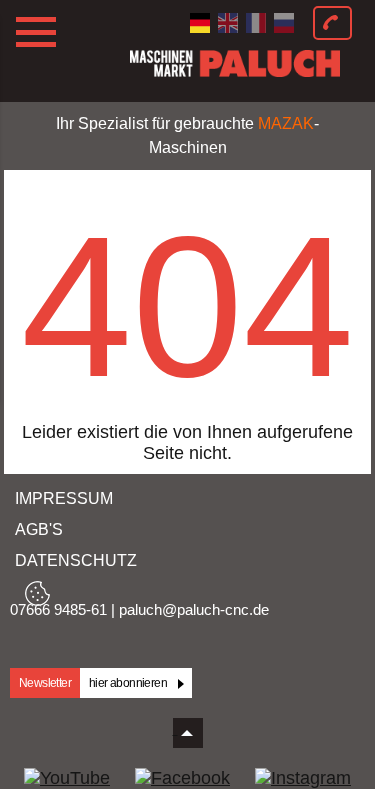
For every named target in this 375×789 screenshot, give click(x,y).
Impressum (64, 498)
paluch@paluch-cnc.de (194, 609)
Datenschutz (76, 560)
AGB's (39, 529)
